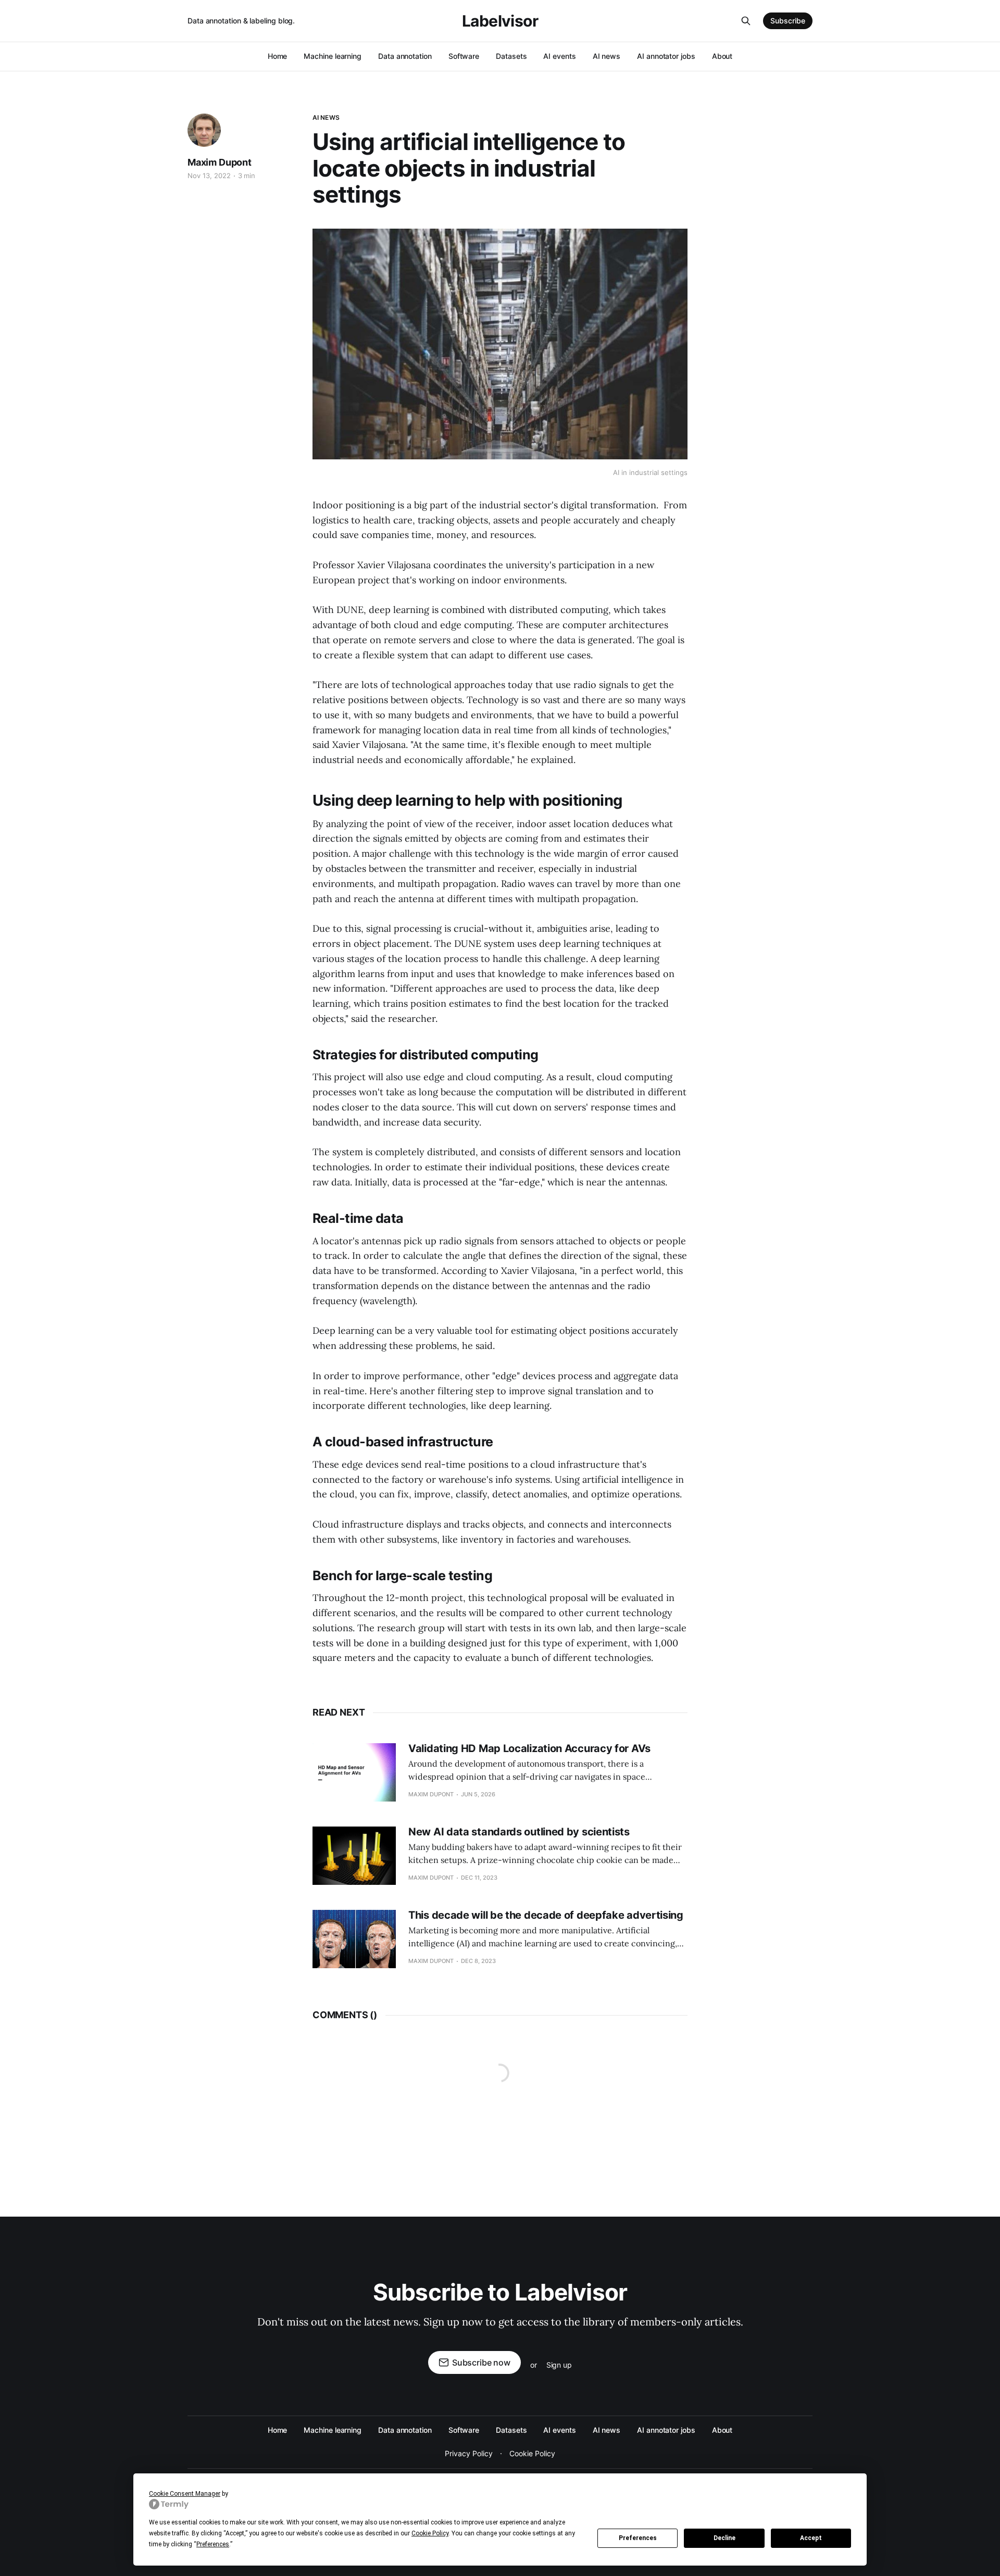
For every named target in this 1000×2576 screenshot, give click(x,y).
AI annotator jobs (666, 56)
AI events (559, 56)
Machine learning (333, 56)
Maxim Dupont (220, 162)
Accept (811, 2538)
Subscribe (788, 21)
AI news (607, 56)
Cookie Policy (532, 2453)
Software (464, 56)
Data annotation (405, 56)
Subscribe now (481, 2362)
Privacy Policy (469, 2453)
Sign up (559, 2365)
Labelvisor (500, 21)
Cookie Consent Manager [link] (185, 2494)
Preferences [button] (213, 2544)
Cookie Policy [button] (430, 2533)
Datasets (511, 56)
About (722, 56)
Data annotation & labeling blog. (241, 21)
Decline (724, 2538)
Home (278, 56)
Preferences (638, 2538)
